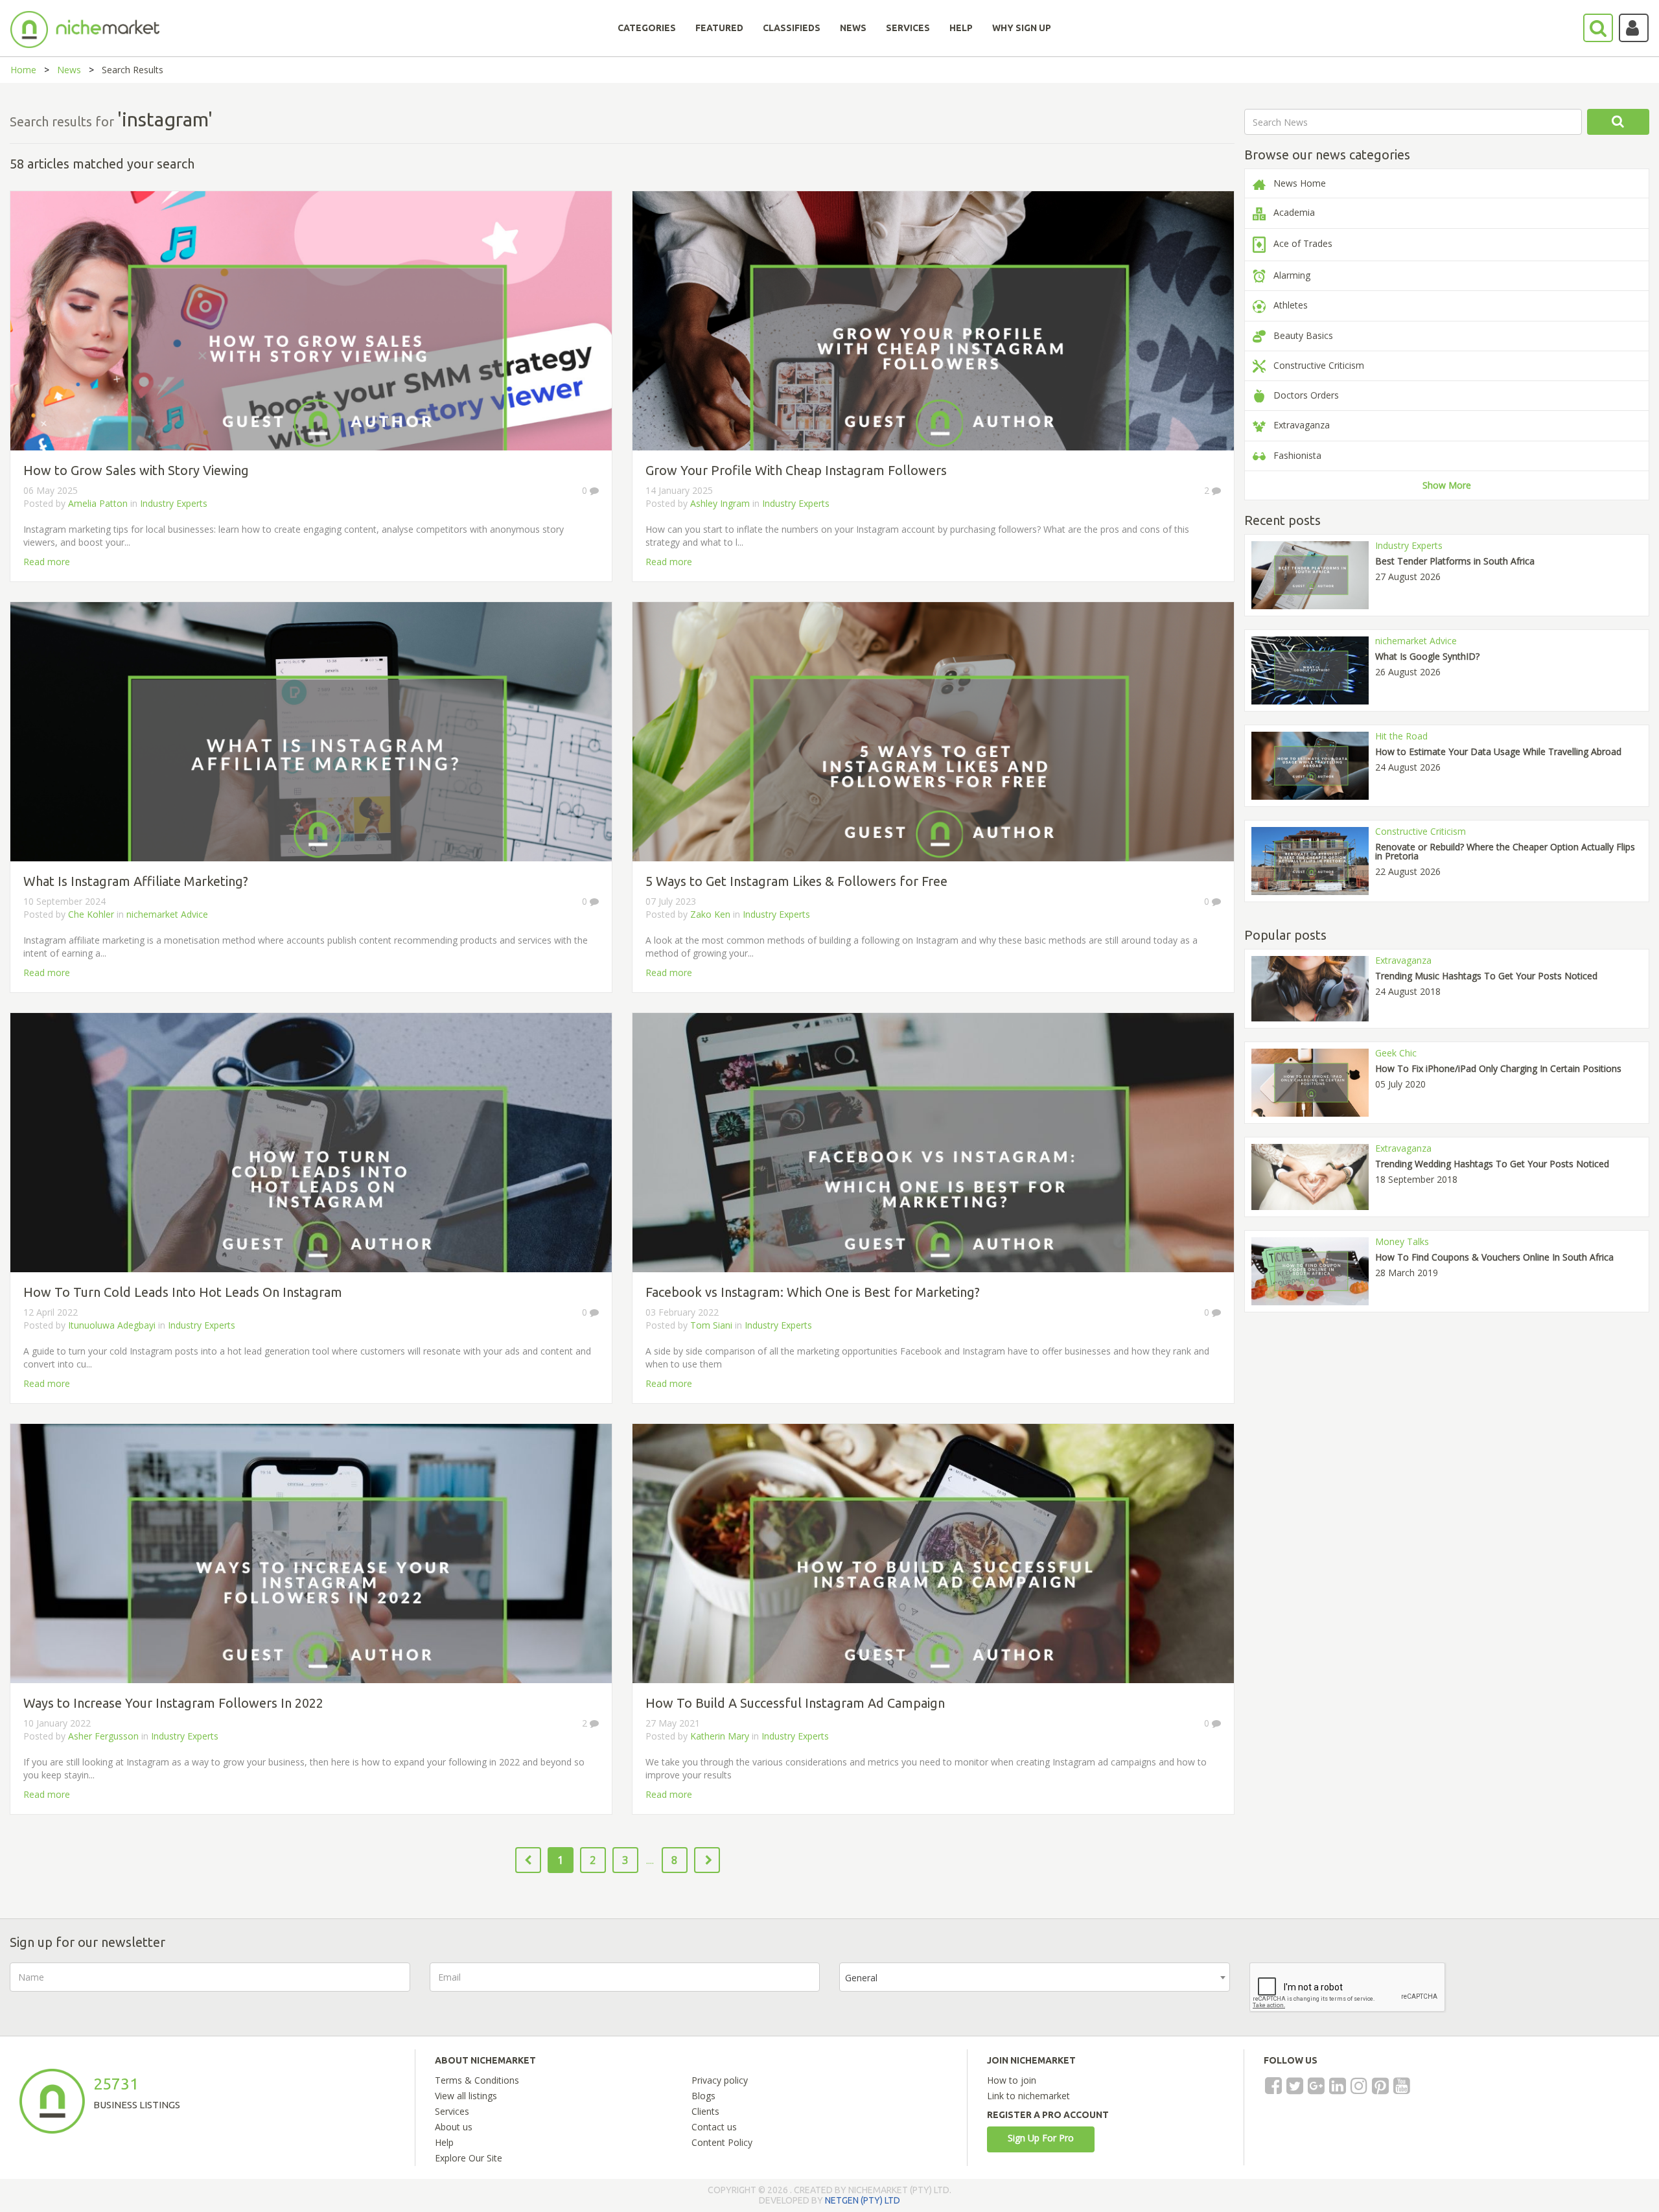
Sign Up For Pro (1041, 2138)
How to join (1012, 2080)
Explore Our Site (469, 2158)
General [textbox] (861, 1978)
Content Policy (722, 2142)
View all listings (466, 2096)
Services (452, 2111)
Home (23, 70)
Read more (47, 562)
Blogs (703, 2096)
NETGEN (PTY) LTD (863, 2200)
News (69, 70)
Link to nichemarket (1028, 2096)
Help (444, 2142)
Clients (705, 2111)
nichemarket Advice (167, 914)
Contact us (714, 2127)
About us (454, 2127)
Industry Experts (174, 503)
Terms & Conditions (477, 2080)
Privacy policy (720, 2080)
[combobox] (1035, 1977)
